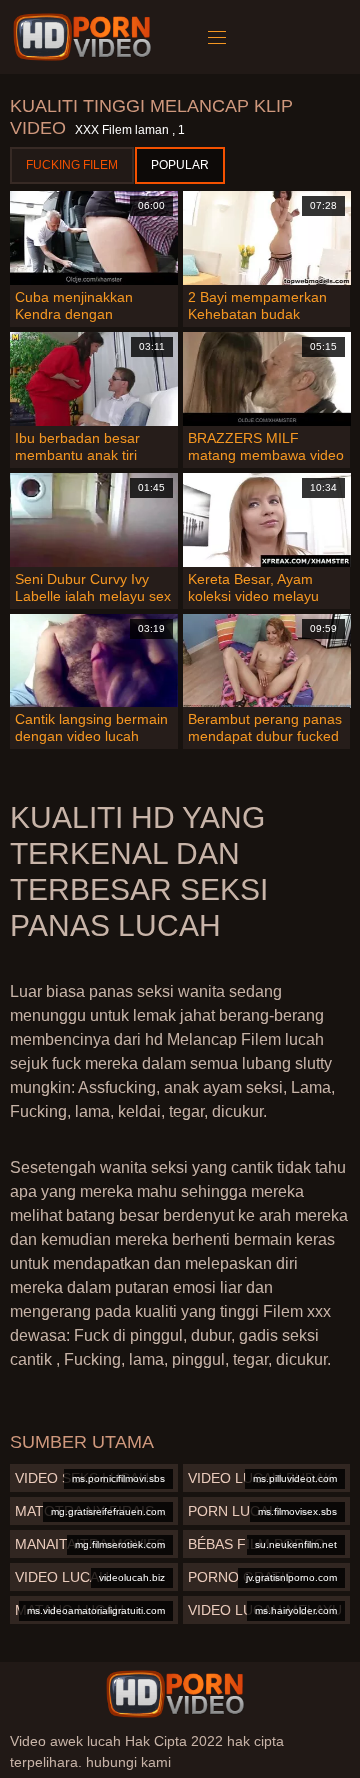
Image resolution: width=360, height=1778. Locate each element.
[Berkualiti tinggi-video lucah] (85, 37)
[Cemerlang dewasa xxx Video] (175, 1694)
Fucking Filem (72, 165)
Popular (180, 165)
